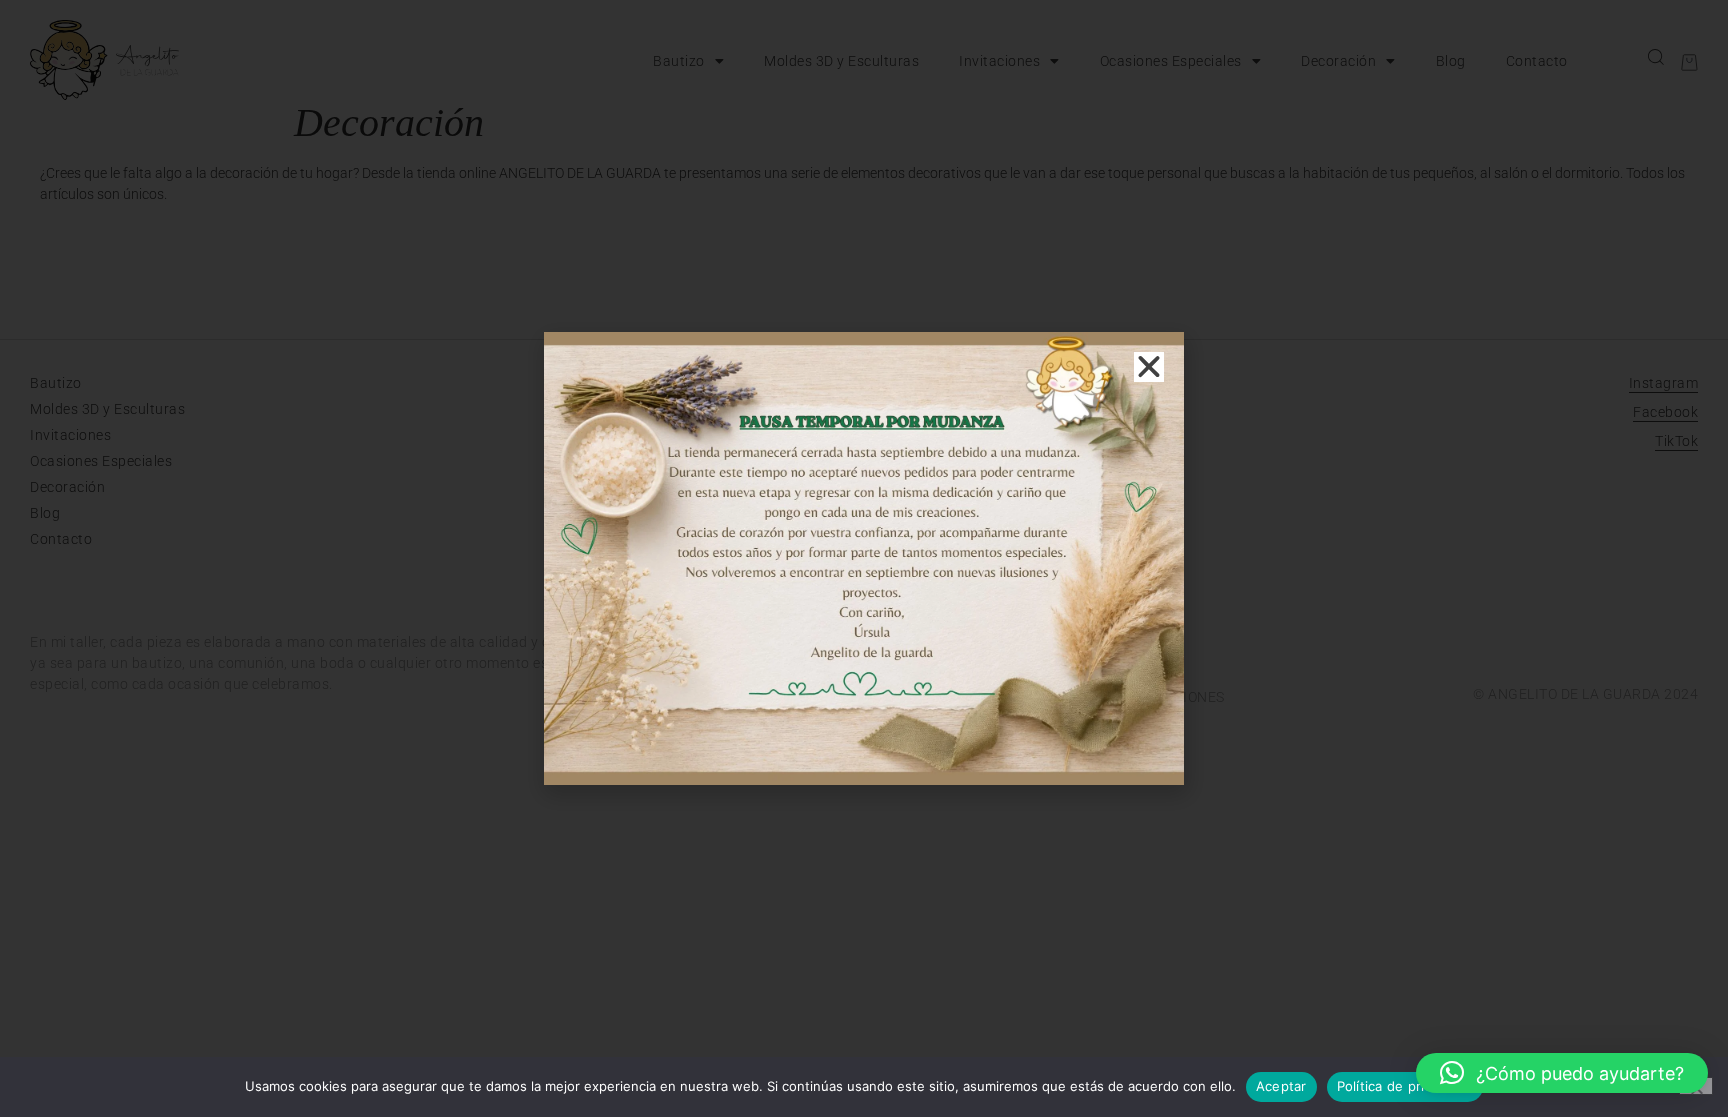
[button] (1562, 1073)
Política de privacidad (1405, 1086)
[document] (864, 558)
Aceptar (1281, 1086)
